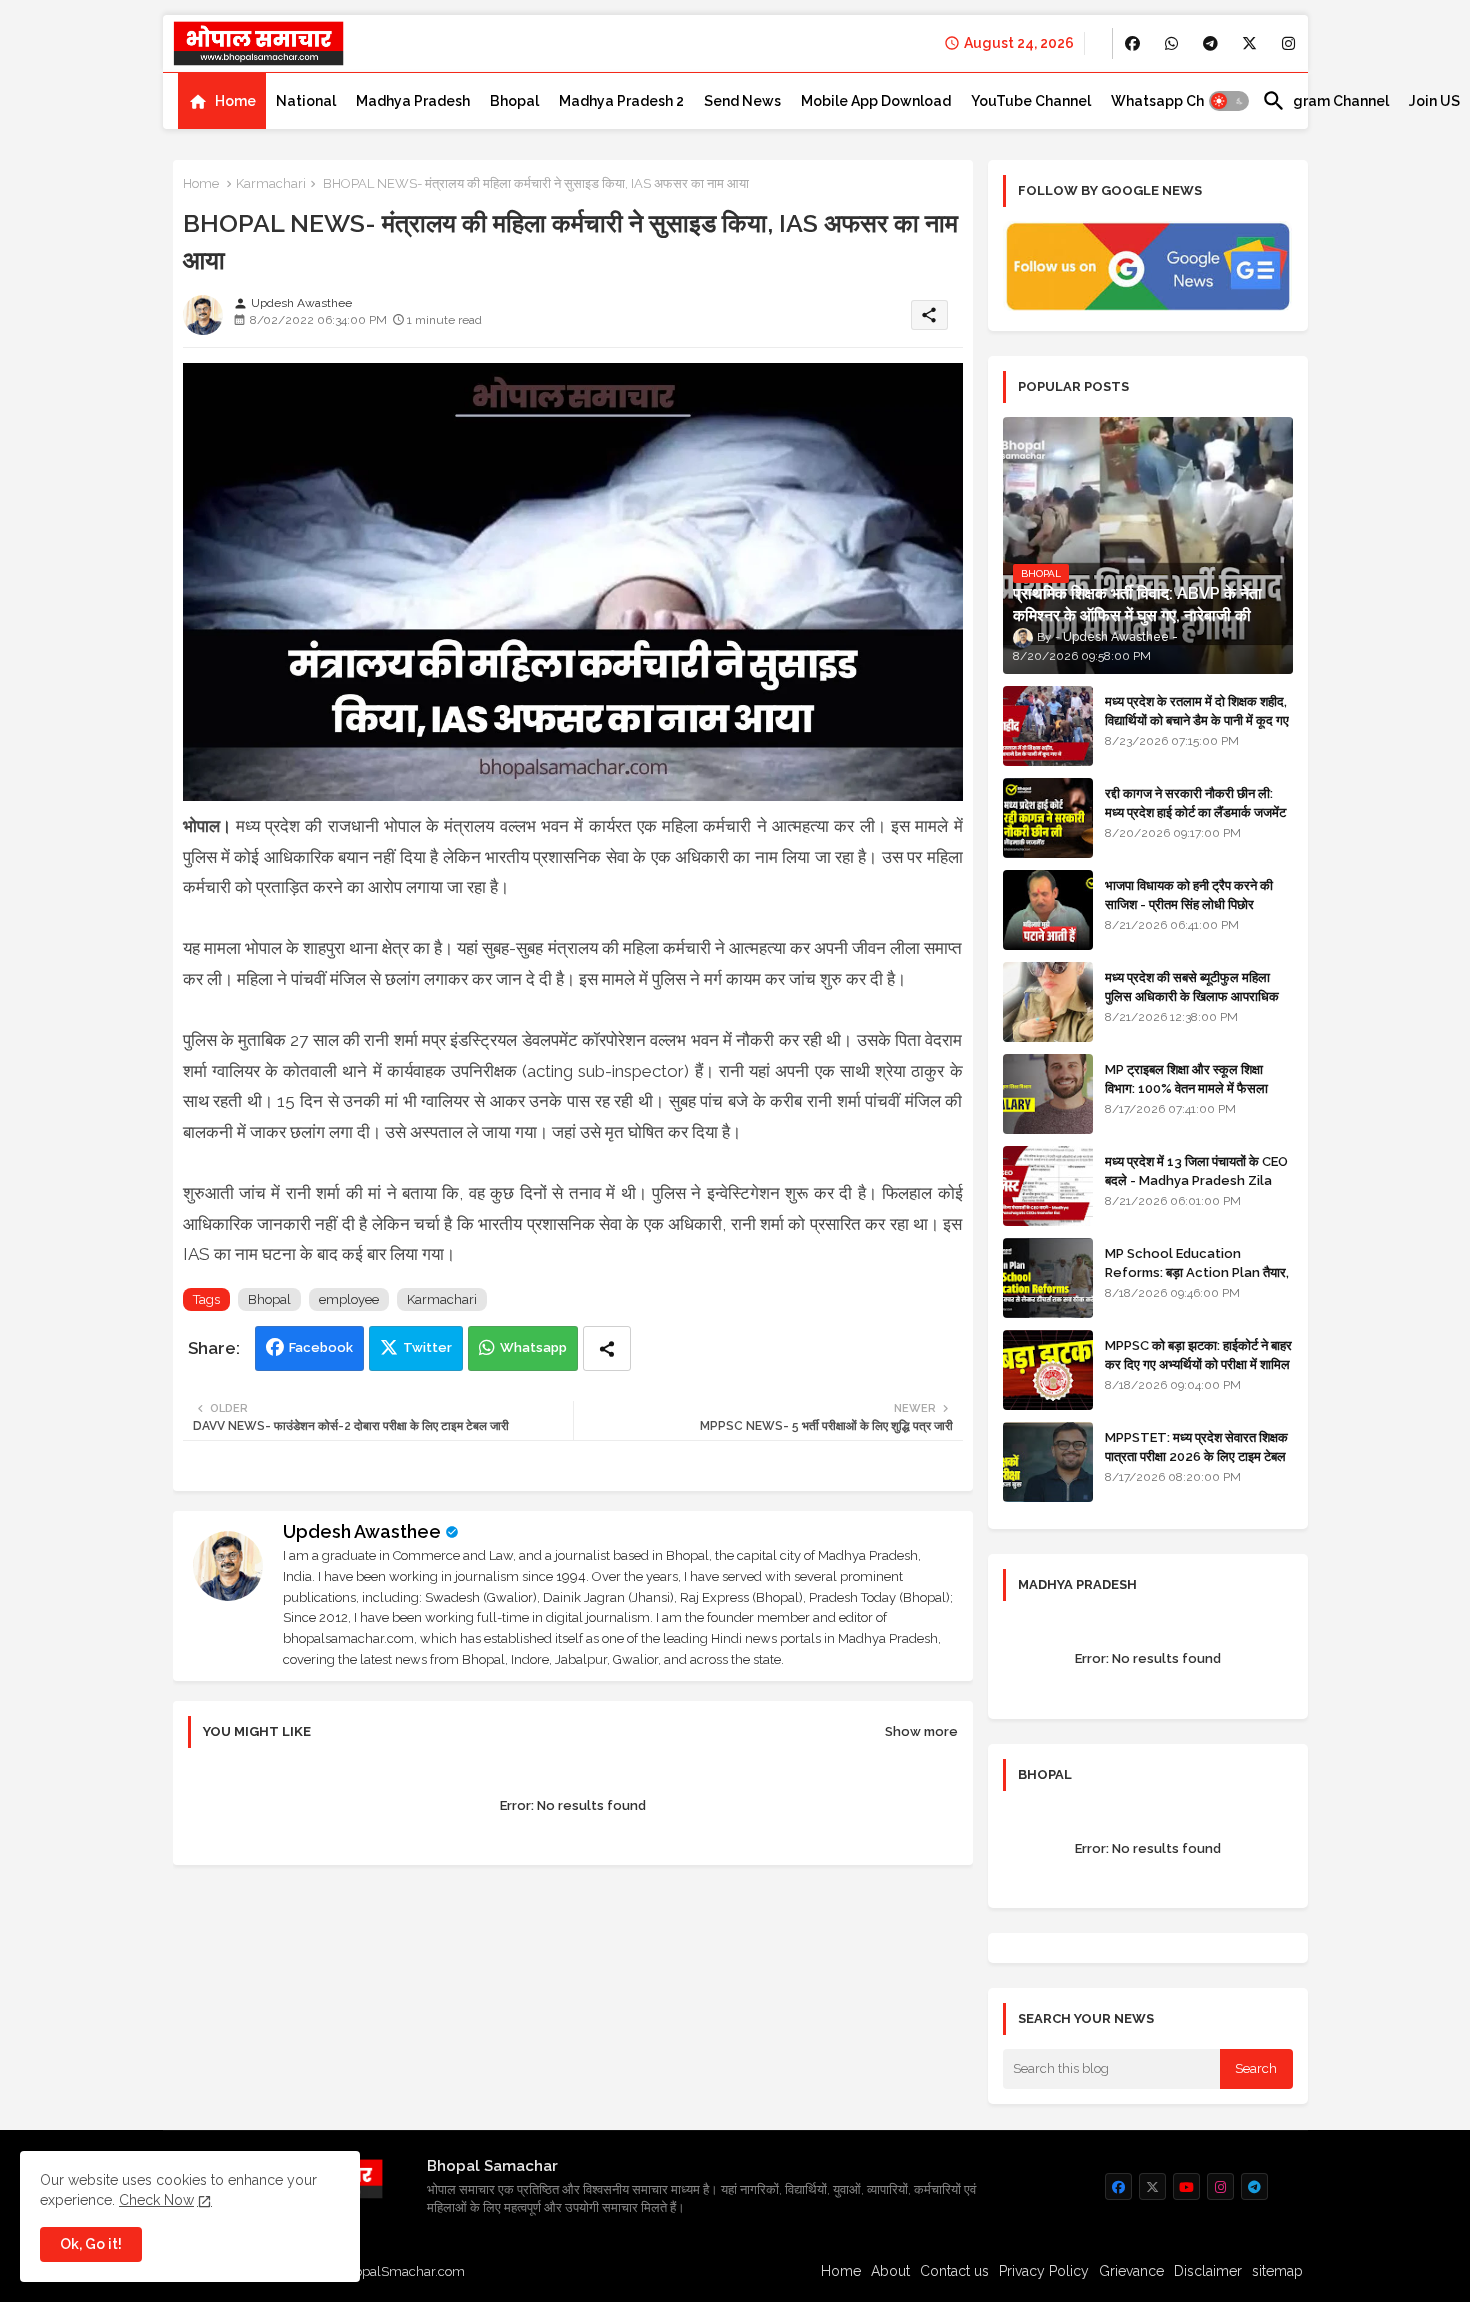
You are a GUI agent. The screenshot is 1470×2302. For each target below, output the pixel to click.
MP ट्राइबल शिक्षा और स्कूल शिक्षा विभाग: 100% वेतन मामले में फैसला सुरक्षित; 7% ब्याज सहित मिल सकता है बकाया (1191, 1097)
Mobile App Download (876, 101)
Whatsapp (533, 1347)
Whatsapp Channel (1176, 101)
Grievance (1131, 2271)
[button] (1229, 101)
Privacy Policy (1044, 2271)
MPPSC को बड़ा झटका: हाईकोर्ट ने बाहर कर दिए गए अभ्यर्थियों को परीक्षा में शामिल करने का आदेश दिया (1198, 1363)
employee (349, 1299)
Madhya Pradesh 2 (621, 101)
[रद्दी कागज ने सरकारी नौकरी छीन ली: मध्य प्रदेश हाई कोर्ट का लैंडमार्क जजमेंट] (1048, 818)
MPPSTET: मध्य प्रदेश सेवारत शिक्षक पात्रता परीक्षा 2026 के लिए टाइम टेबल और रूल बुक (1196, 1455)
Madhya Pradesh (413, 101)
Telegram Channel (1325, 101)
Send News (742, 101)
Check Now (156, 2200)
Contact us (954, 2271)
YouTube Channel (1031, 101)
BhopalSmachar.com (401, 2271)
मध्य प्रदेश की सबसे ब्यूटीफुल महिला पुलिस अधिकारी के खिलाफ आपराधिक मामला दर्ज (1192, 995)
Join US (1434, 101)
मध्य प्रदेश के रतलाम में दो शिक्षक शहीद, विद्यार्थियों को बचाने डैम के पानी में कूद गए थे (1197, 719)
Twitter (427, 1347)
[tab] (222, 101)
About (890, 2271)
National (306, 101)
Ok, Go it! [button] (91, 2244)
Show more (921, 1731)
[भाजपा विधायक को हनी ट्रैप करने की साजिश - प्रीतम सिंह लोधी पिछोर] (1048, 910)
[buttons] (1132, 43)
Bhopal (514, 101)
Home (235, 101)
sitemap (1277, 2271)
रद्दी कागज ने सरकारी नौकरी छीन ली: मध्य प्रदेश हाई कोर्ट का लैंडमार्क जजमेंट (1195, 802)
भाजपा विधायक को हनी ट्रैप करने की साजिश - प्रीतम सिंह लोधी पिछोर (1189, 894)
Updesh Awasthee (362, 1531)
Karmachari (271, 183)
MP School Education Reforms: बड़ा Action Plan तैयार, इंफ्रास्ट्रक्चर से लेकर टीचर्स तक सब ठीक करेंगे (1197, 1281)
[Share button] (607, 1348)
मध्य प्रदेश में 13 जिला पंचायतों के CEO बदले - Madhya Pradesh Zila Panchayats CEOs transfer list (1196, 1189)
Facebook (321, 1347)
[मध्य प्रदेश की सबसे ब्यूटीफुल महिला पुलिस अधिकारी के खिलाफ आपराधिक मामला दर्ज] (1048, 1002)
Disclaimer (1208, 2271)
